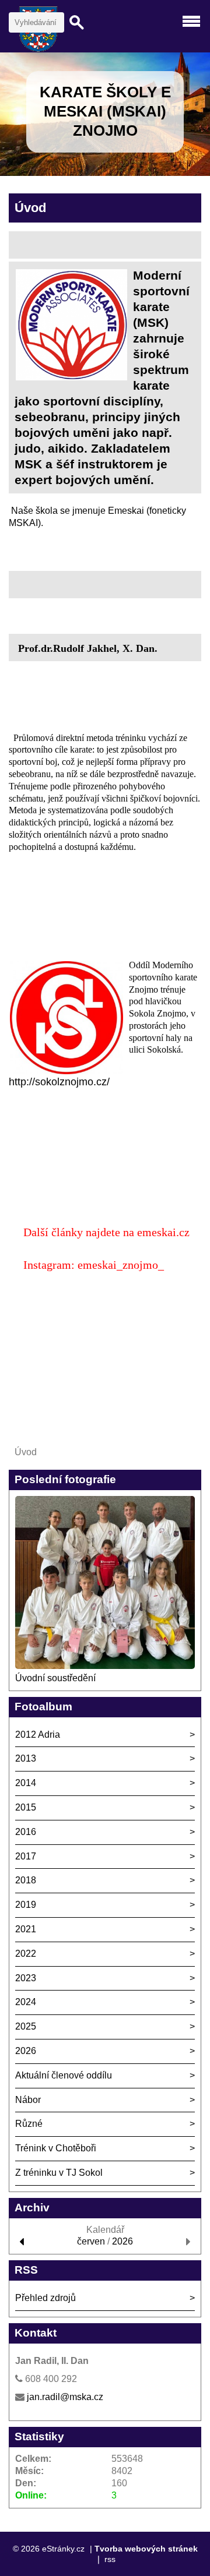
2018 (26, 1880)
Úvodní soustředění (55, 1678)
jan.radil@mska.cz (65, 2397)
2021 (26, 1929)
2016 (26, 1832)
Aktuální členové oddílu (64, 2075)
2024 (26, 2002)
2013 (26, 1758)
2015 (26, 1807)
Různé (29, 2124)
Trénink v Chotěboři (56, 2148)
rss (110, 2559)
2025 (26, 2026)
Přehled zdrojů (45, 2298)
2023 (26, 1978)
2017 (26, 1856)
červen (91, 2241)
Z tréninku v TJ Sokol (59, 2173)
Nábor (28, 2100)
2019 (26, 1905)
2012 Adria (38, 1735)
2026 (26, 2051)
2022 (26, 1954)
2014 (26, 1783)
